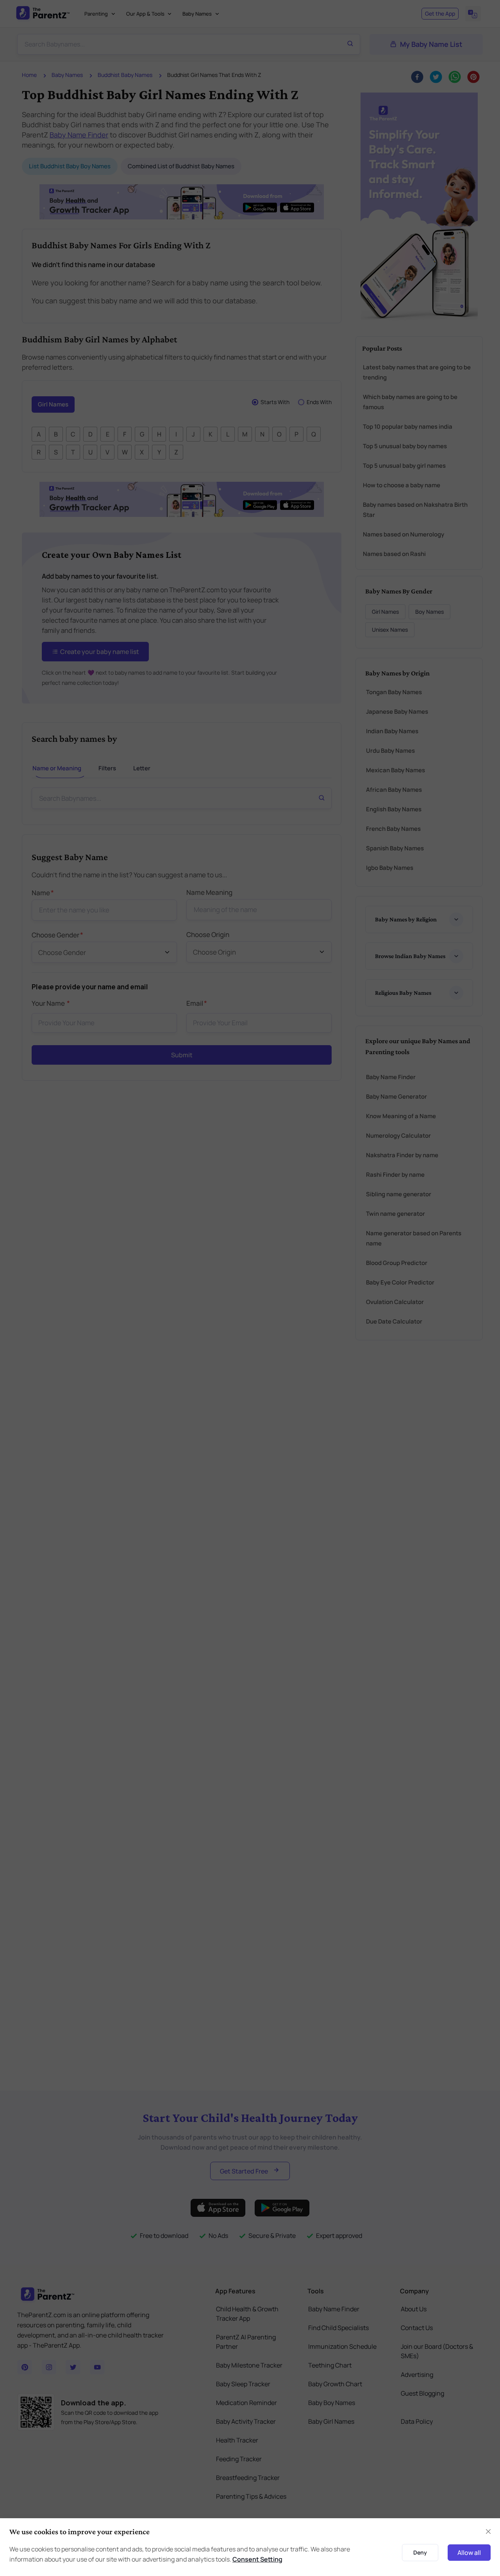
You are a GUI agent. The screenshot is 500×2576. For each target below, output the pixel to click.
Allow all (469, 2553)
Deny (420, 2552)
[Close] (488, 2531)
